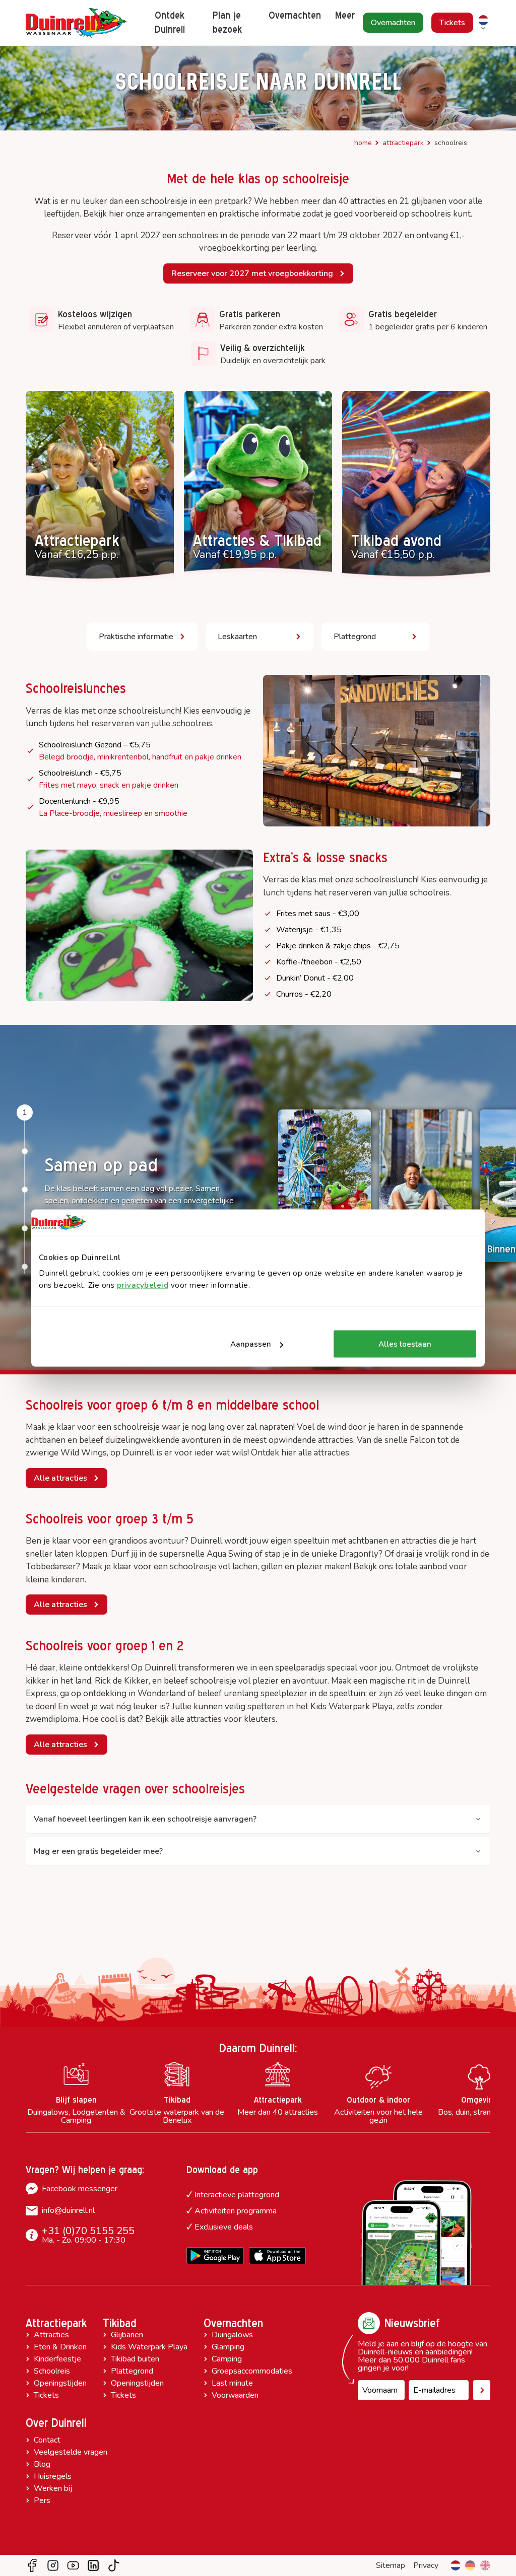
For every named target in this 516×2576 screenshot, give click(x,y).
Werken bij (53, 2488)
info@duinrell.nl (68, 2210)
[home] (76, 23)
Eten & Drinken (60, 2347)
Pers (42, 2500)
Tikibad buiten (135, 2359)
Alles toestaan (405, 1344)
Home (363, 143)
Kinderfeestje (57, 2359)
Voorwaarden (235, 2395)
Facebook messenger (80, 2189)
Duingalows (232, 2335)
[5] (25, 1267)
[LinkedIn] (93, 2565)
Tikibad (120, 2323)
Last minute (232, 2383)
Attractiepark (403, 143)
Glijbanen (127, 2335)
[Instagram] (53, 2565)
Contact (47, 2440)
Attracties (51, 2335)
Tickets (46, 2395)
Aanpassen (251, 1344)
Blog (42, 2464)
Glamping (228, 2347)
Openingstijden (60, 2383)
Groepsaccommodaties (252, 2371)
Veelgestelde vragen (71, 2452)
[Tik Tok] (114, 2565)
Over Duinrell (56, 2423)
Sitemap (391, 2565)
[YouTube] (73, 2565)
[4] (25, 1228)
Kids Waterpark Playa (149, 2347)
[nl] (456, 2565)
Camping (227, 2359)
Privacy (426, 2565)
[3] (25, 1190)
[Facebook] (32, 2565)
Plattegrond (132, 2371)
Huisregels (53, 2476)
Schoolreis (52, 2371)
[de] (470, 2565)
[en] (485, 2565)
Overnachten (233, 2323)
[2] (25, 1151)
